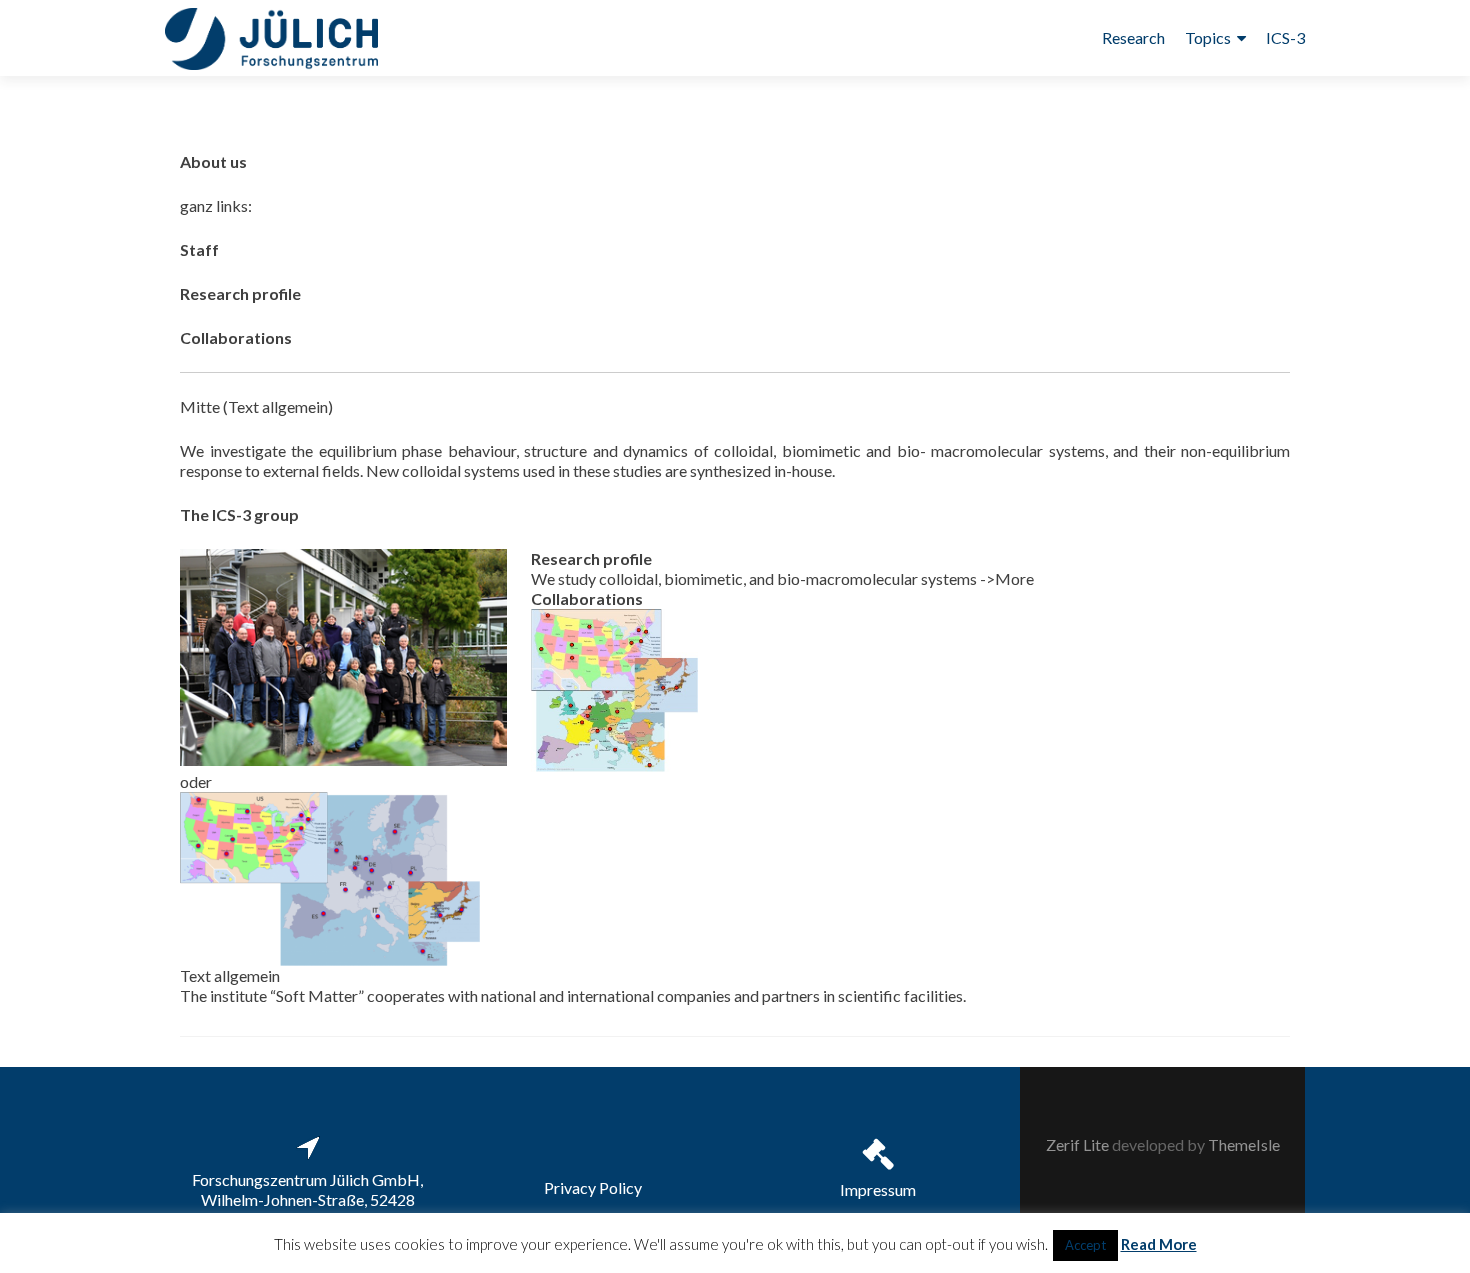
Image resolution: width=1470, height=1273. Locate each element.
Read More (1159, 1244)
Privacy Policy (593, 1187)
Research (1133, 37)
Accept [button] (1085, 1245)
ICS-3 (1285, 37)
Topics (1208, 37)
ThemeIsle (1244, 1144)
